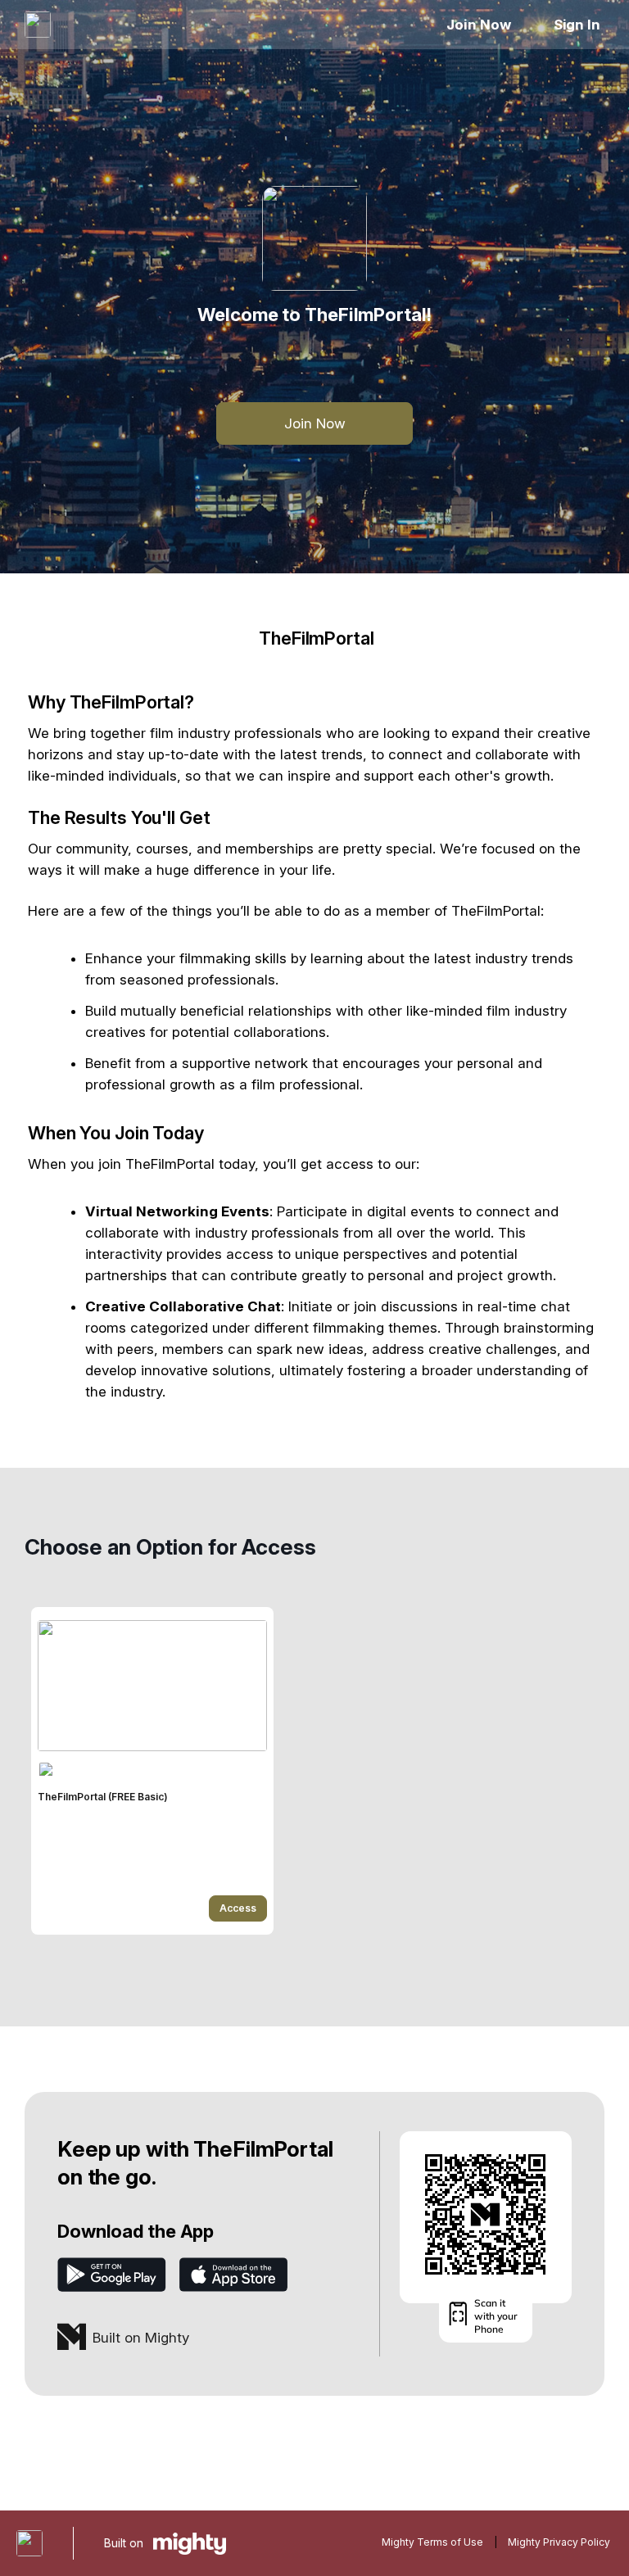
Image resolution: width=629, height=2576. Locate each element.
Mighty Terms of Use (432, 2542)
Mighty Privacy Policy (559, 2542)
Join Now (478, 25)
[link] (152, 1771)
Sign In (577, 25)
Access (238, 1908)
